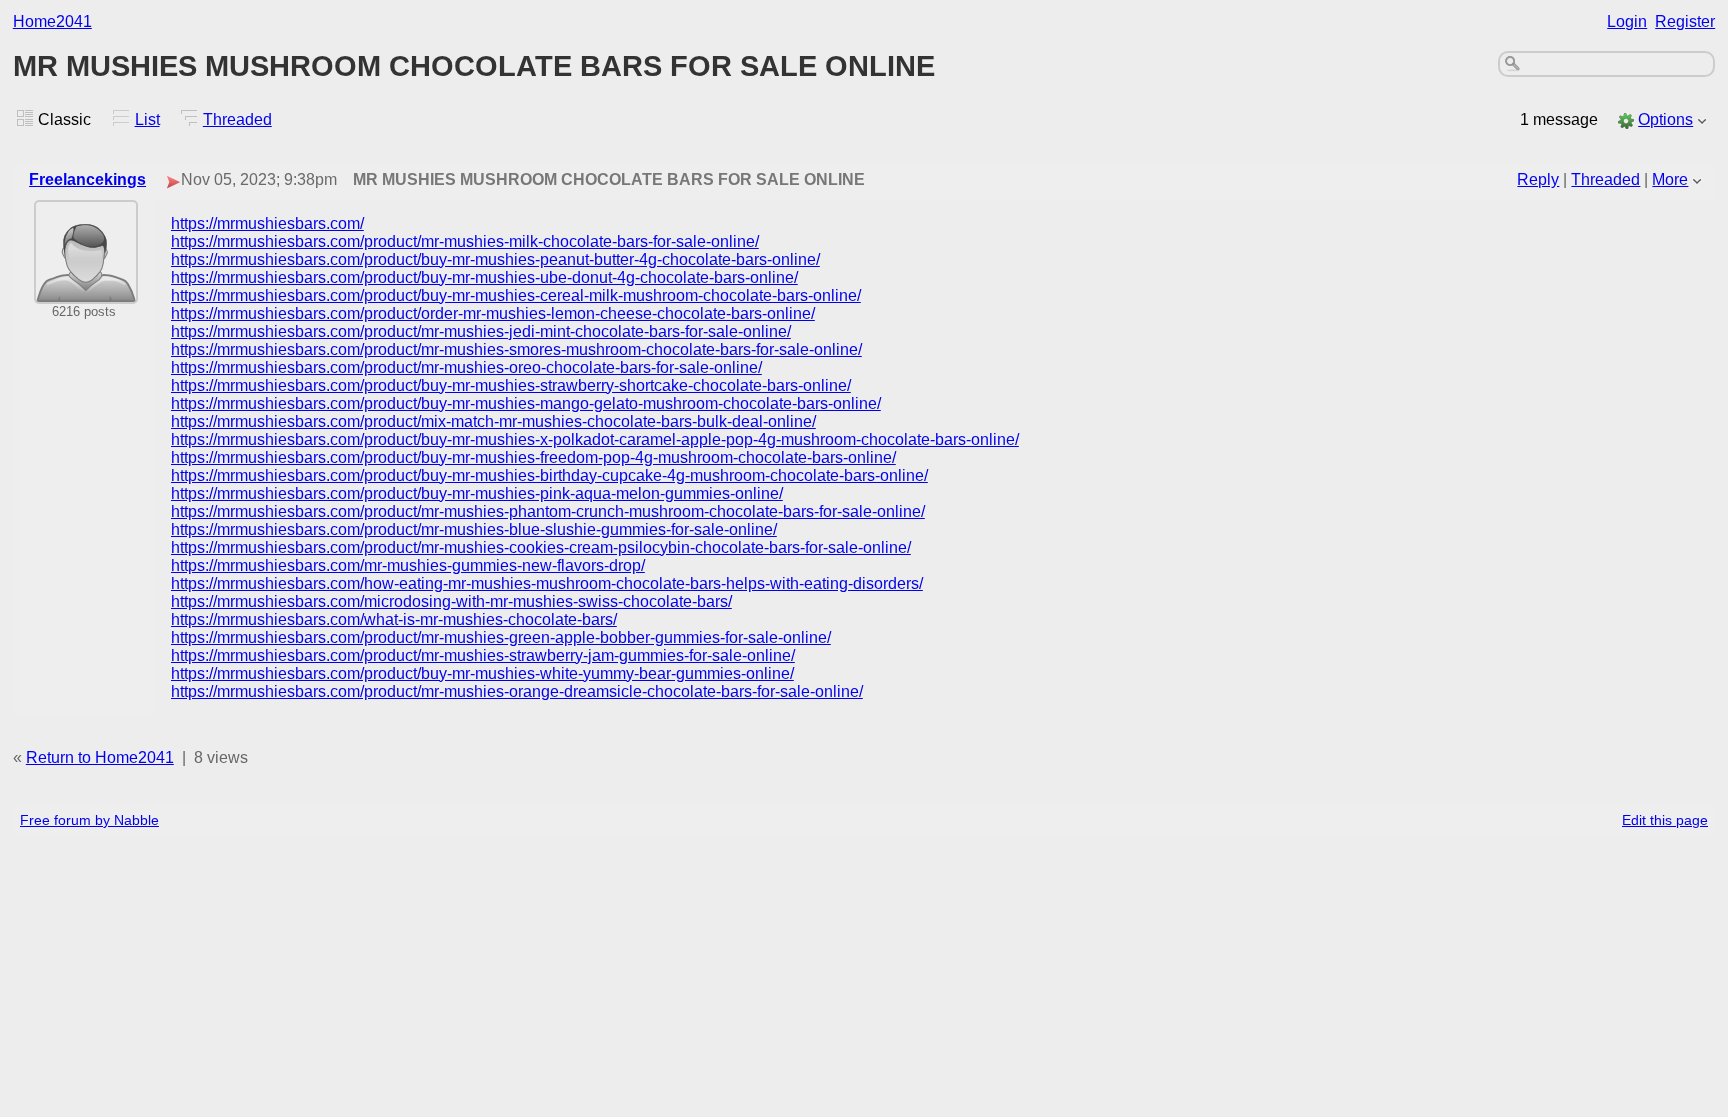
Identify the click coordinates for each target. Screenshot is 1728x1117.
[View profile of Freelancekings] (86, 290)
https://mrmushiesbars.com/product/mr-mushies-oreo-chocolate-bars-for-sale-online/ (466, 367)
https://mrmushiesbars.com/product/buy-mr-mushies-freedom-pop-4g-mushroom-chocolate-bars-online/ (533, 457)
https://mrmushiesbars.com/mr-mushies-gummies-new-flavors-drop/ (408, 565)
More (1670, 179)
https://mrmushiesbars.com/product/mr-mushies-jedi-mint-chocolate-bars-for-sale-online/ (481, 331)
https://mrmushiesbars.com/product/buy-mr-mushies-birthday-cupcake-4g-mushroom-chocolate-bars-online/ (549, 475)
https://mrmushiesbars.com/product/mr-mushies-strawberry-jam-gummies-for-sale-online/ (483, 655)
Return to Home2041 (100, 757)
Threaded (237, 119)
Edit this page (1665, 820)
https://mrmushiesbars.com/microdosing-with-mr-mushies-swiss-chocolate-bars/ (451, 601)
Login (1627, 21)
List (147, 119)
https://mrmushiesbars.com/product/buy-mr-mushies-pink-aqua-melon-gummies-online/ (477, 493)
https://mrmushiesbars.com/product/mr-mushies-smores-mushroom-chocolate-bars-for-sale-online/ (516, 349)
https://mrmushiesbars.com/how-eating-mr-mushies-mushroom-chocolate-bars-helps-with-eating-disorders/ (547, 583)
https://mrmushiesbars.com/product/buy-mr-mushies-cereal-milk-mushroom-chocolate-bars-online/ (516, 295)
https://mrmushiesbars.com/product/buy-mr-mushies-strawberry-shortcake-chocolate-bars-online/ (511, 385)
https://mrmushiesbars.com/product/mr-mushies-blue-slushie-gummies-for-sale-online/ (474, 529)
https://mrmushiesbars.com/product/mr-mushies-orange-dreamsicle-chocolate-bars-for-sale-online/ (517, 691)
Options (1665, 119)
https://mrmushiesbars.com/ (267, 223)
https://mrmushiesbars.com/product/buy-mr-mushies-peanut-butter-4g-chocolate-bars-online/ (495, 259)
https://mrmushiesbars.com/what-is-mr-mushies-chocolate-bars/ (394, 619)
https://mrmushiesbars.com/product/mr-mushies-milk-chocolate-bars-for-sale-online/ (465, 241)
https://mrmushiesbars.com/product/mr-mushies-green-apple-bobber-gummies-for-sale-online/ (501, 637)
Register (1685, 21)
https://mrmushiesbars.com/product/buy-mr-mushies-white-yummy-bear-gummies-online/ (482, 673)
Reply (1538, 179)
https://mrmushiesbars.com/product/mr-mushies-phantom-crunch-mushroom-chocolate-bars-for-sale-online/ (548, 511)
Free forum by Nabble (89, 820)
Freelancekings (87, 179)
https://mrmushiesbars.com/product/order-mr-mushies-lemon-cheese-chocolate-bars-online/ (493, 313)
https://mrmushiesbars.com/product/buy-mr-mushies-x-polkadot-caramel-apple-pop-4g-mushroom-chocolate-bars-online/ (595, 439)
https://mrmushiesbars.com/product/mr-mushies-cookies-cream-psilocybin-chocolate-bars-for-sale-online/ (541, 547)
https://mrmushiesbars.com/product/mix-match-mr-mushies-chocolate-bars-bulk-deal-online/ (493, 421)
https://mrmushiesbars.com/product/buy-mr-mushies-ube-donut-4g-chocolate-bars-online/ (484, 277)
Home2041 (52, 21)
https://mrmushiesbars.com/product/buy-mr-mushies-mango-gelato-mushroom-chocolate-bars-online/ (526, 403)
